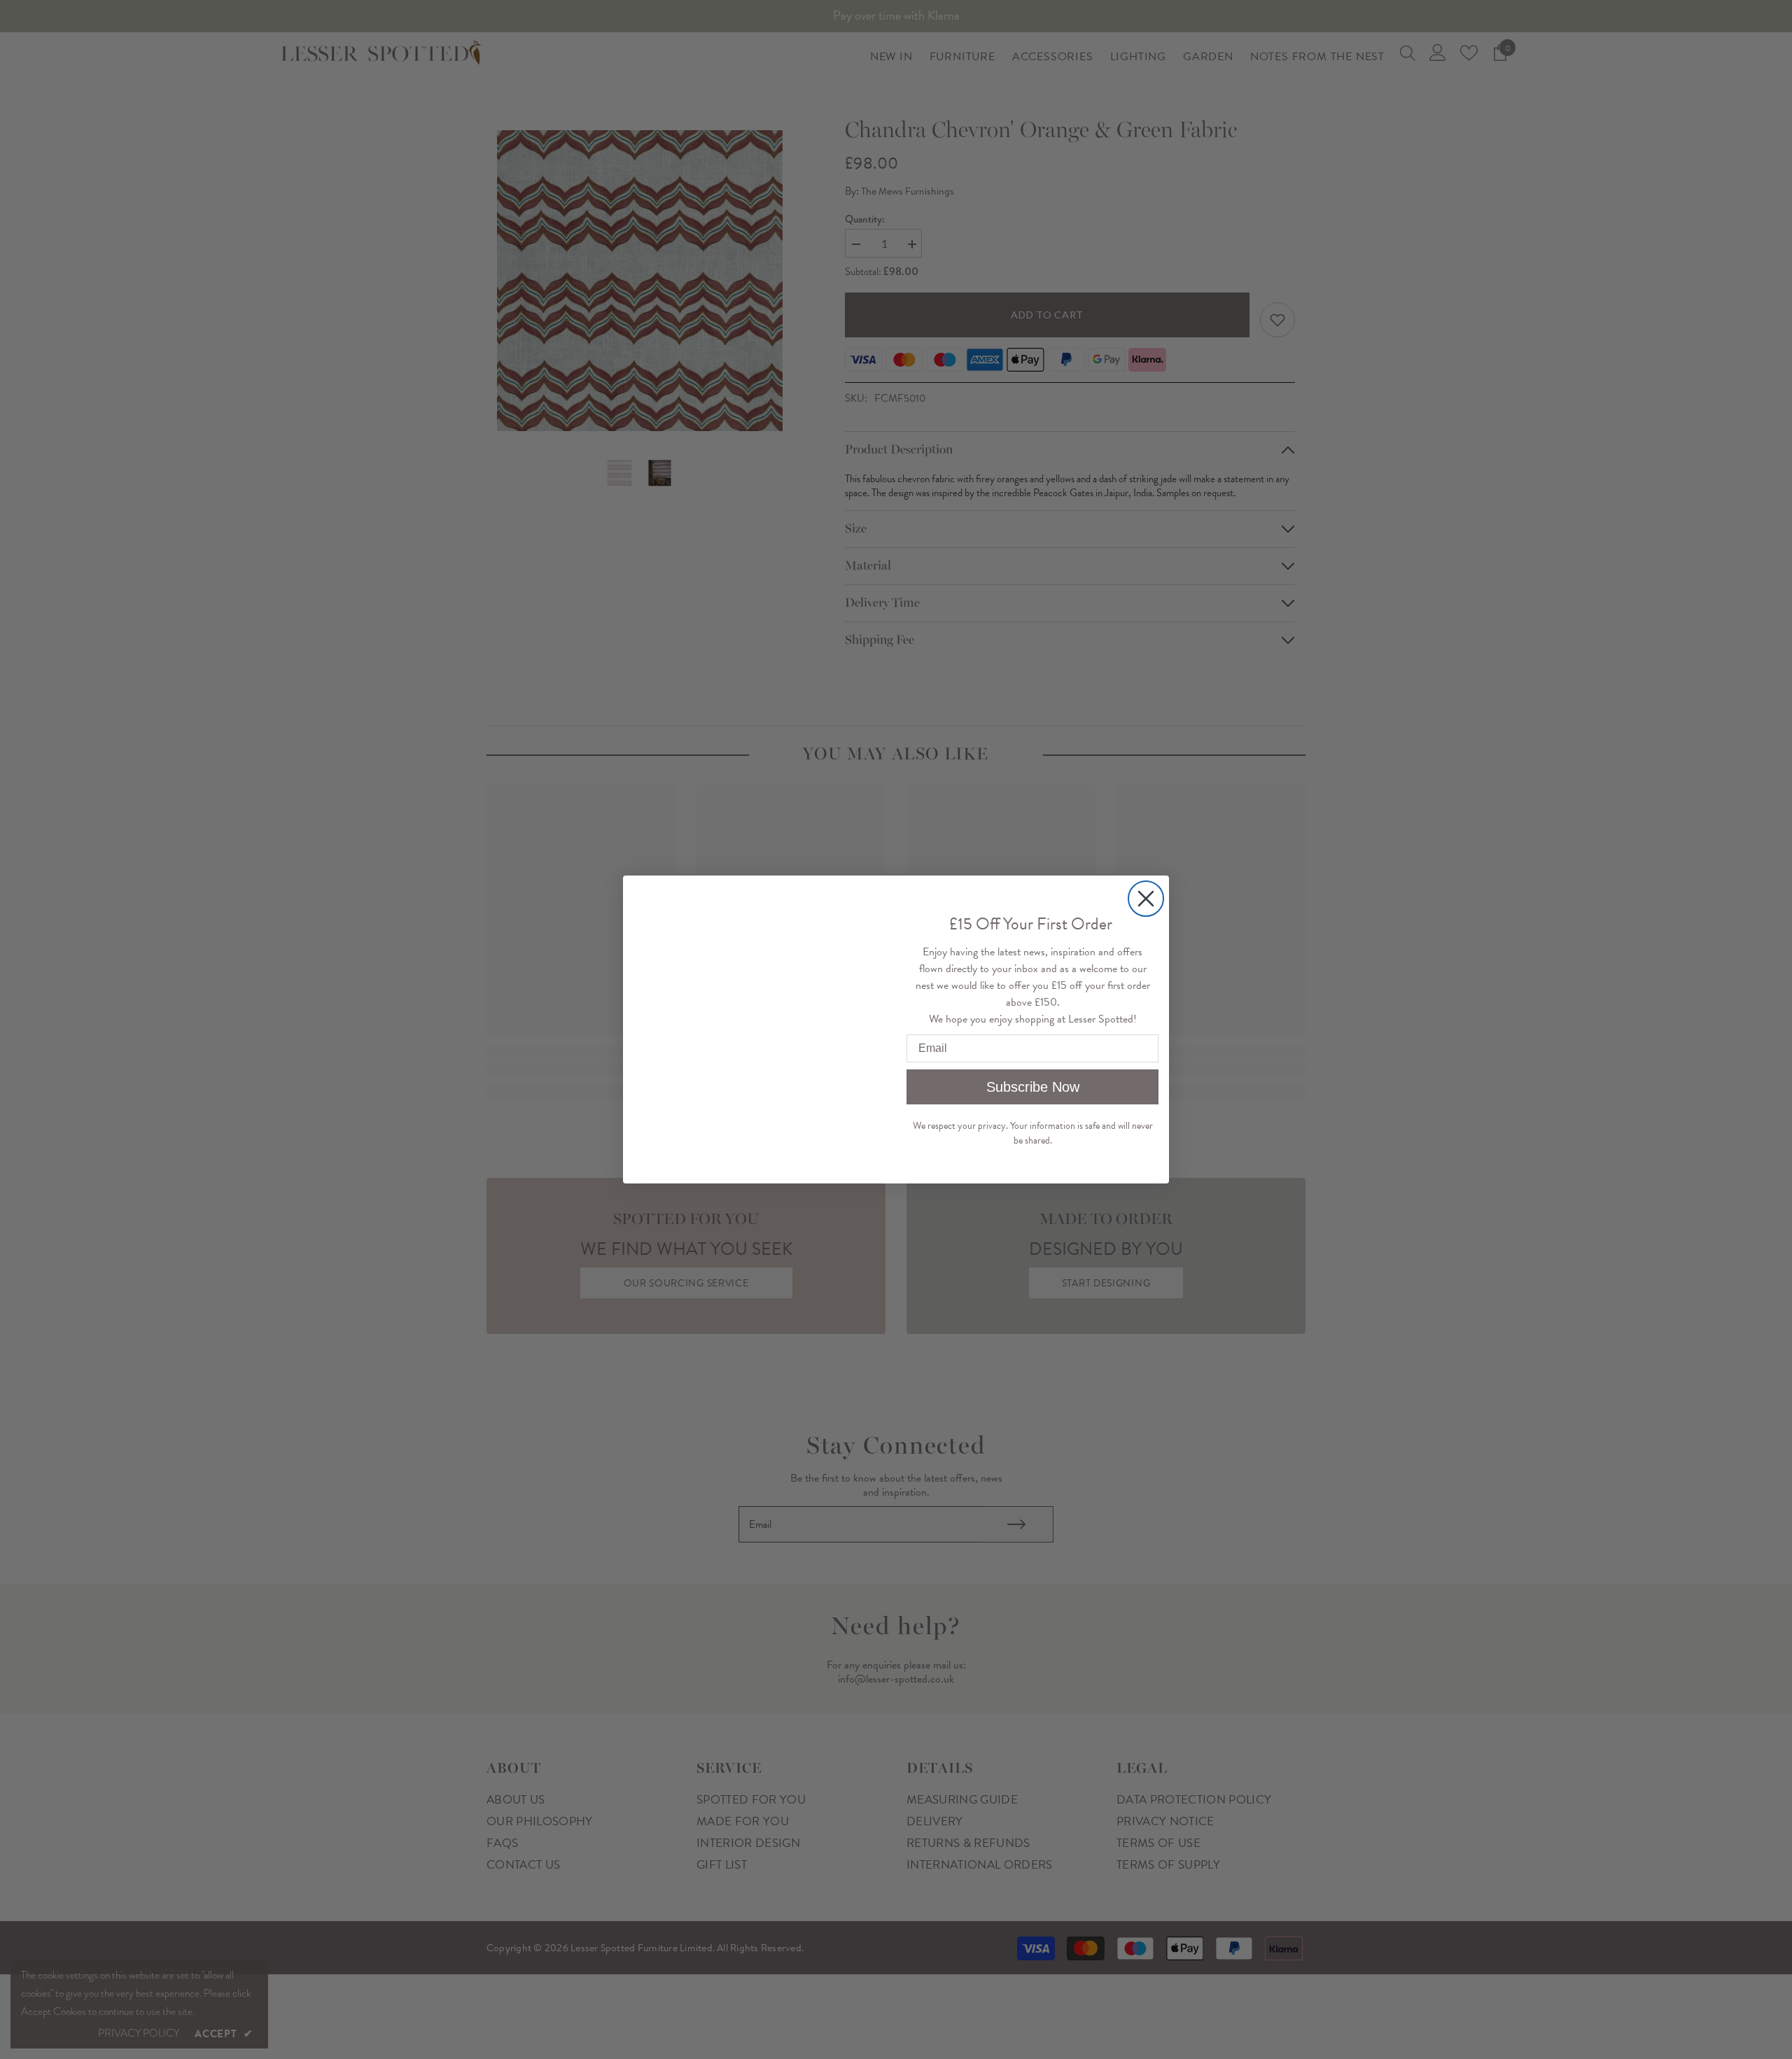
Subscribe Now (1033, 1087)
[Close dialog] (1146, 899)
